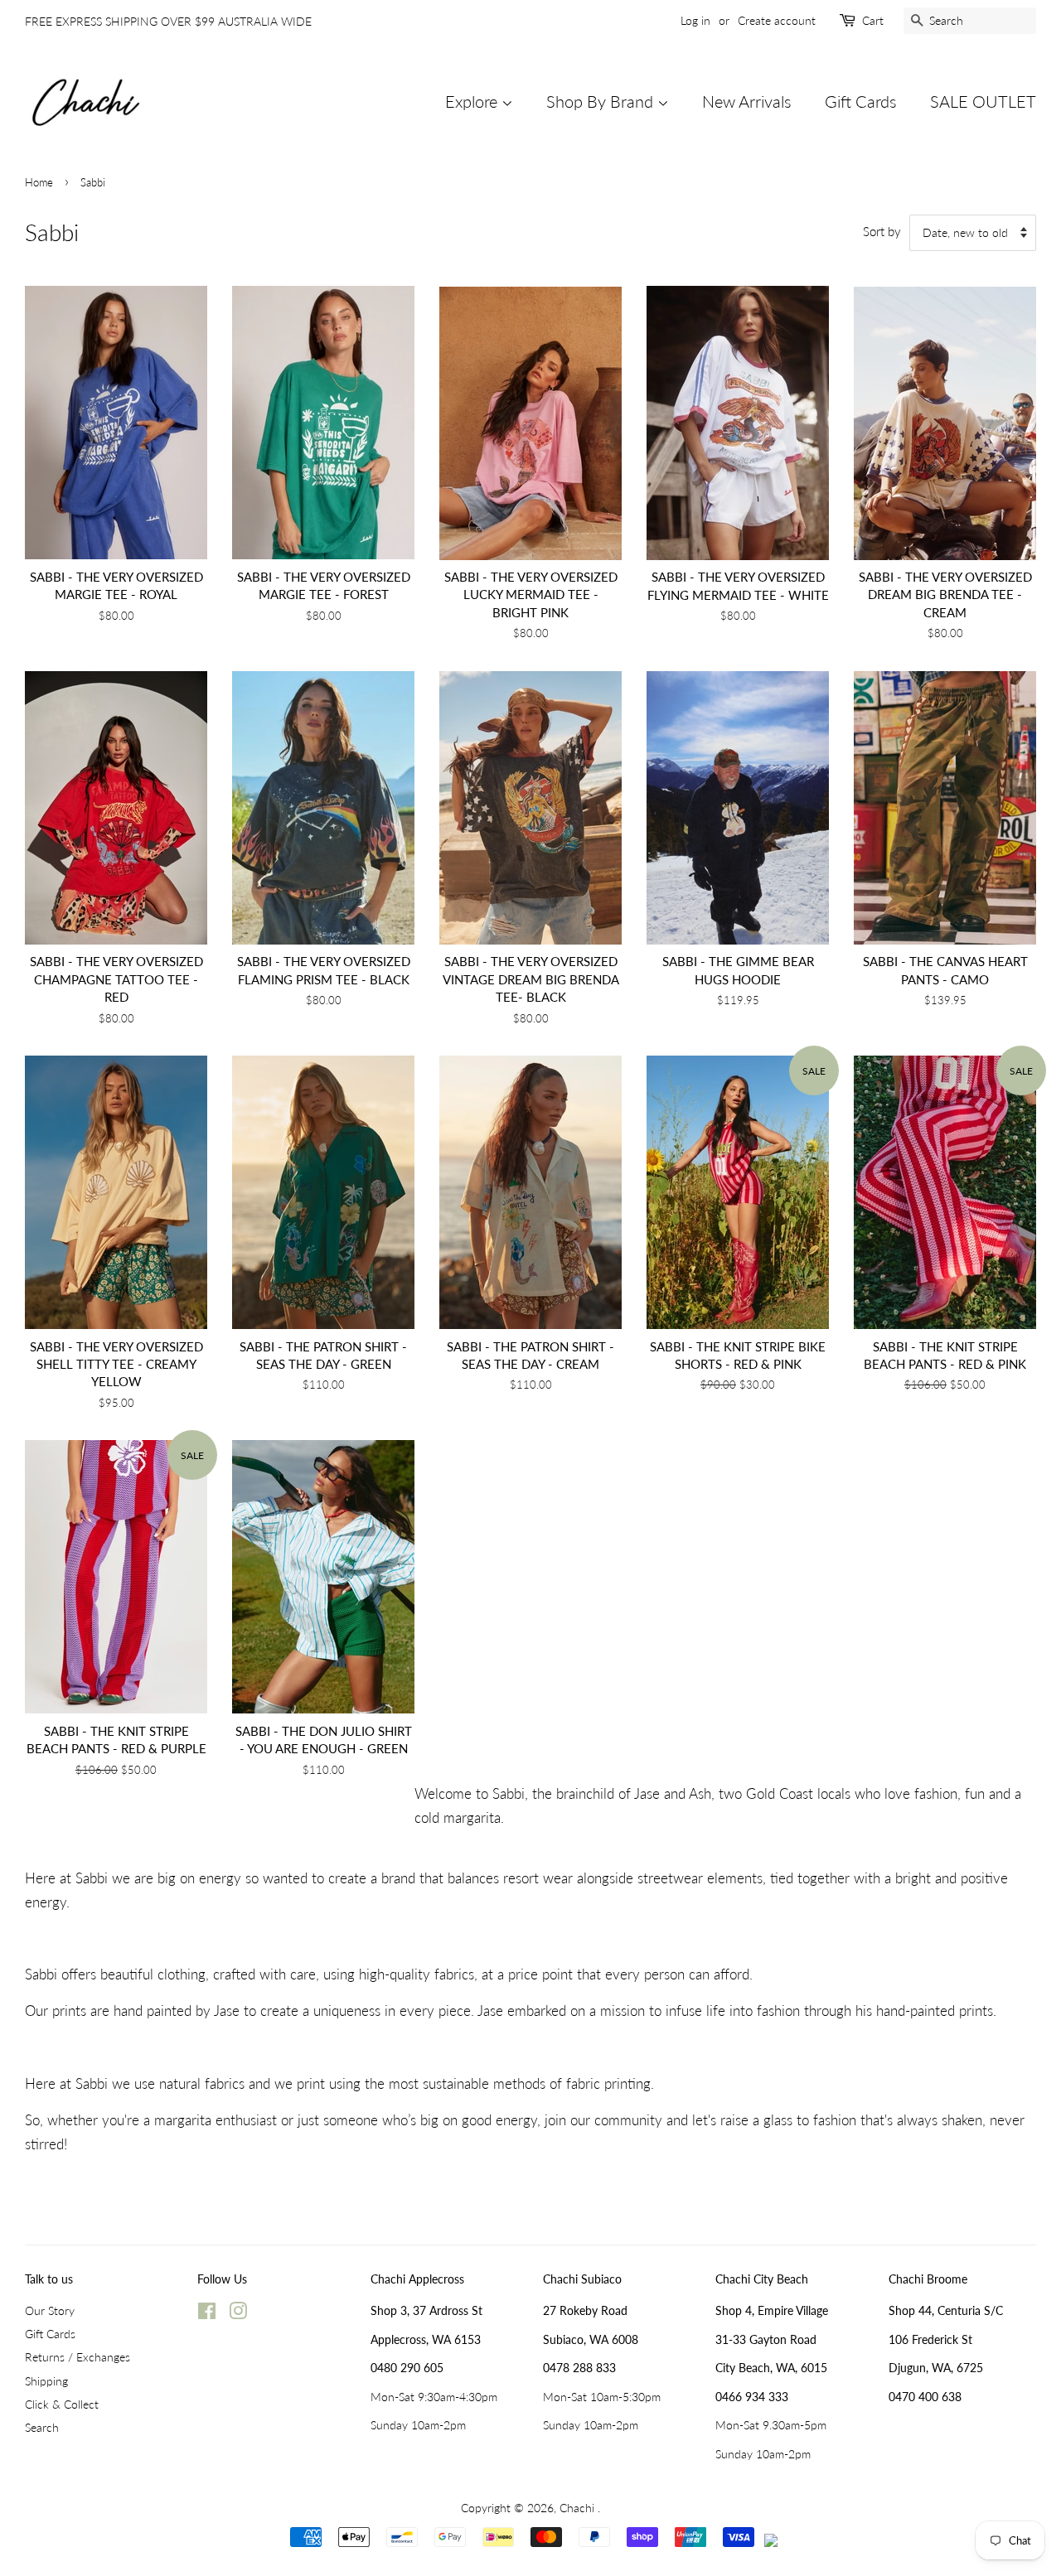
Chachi (579, 2508)
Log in (695, 20)
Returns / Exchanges (78, 2357)
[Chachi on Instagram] (238, 2314)
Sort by (882, 231)
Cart (873, 20)
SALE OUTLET (983, 101)
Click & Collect (62, 2404)
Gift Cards (861, 101)
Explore (473, 101)
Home (39, 182)
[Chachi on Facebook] (207, 2314)
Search (42, 2427)
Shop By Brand (602, 101)
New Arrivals (747, 101)
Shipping (46, 2381)
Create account (777, 20)
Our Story (50, 2310)
